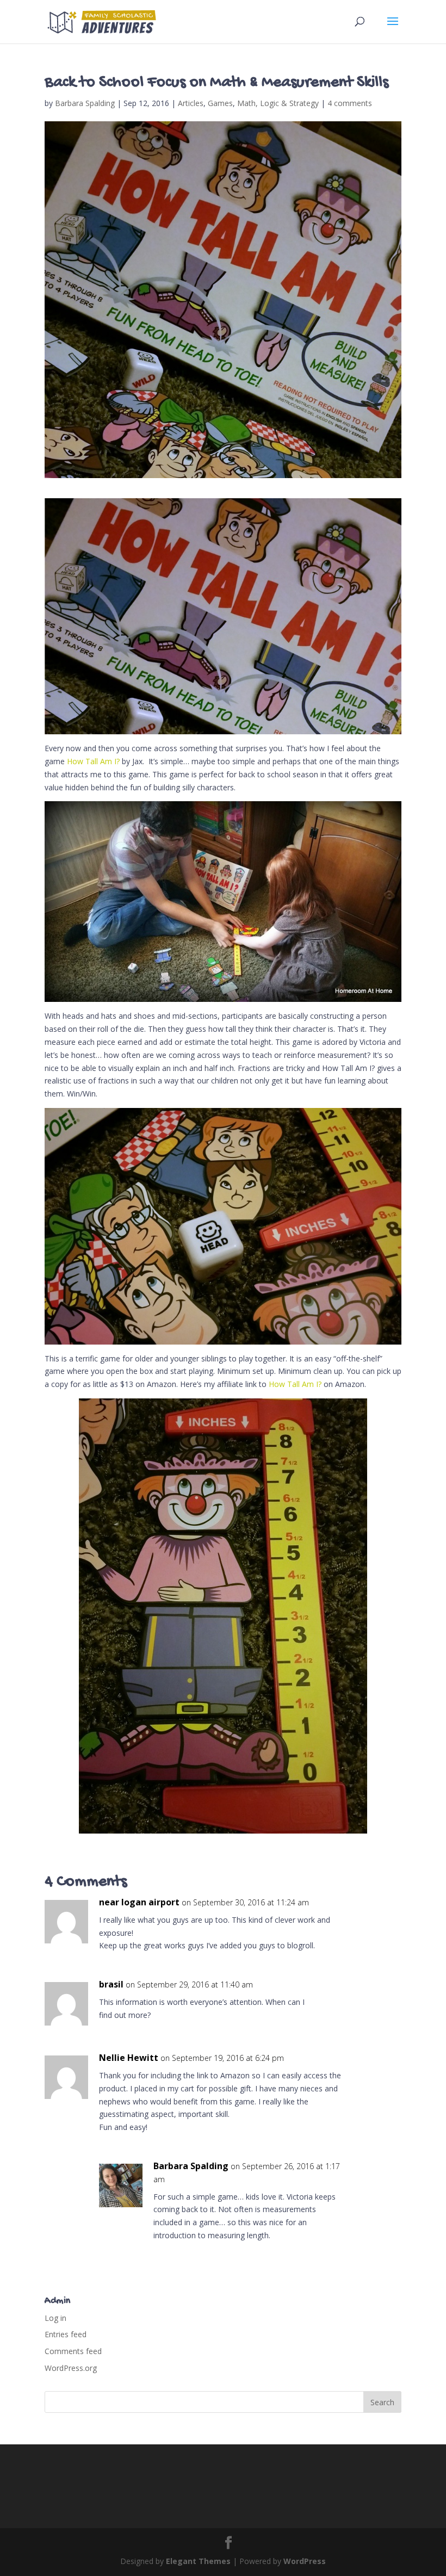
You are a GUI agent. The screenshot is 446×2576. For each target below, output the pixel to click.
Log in (55, 2318)
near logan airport (139, 1902)
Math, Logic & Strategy (278, 103)
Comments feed (73, 2351)
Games (220, 103)
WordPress (305, 2561)
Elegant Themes (198, 2561)
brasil (111, 1984)
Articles (191, 103)
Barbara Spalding (85, 103)
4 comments (350, 103)
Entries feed (66, 2334)
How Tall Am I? (93, 761)
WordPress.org (71, 2368)
